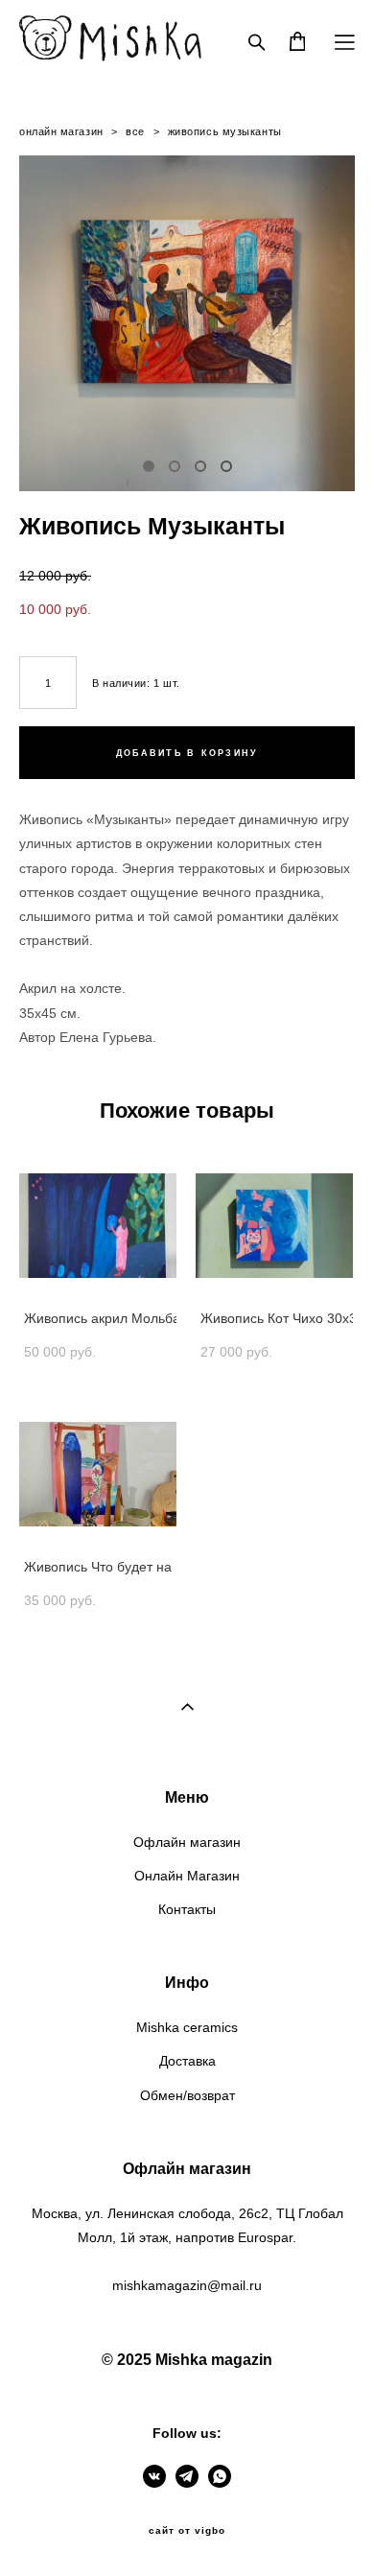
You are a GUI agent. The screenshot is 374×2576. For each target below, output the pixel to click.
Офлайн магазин (187, 1842)
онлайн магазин (61, 131)
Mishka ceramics (187, 2027)
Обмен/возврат (187, 2095)
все (135, 131)
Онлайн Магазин (187, 1876)
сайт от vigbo (187, 2531)
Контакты (187, 1909)
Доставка (187, 2061)
